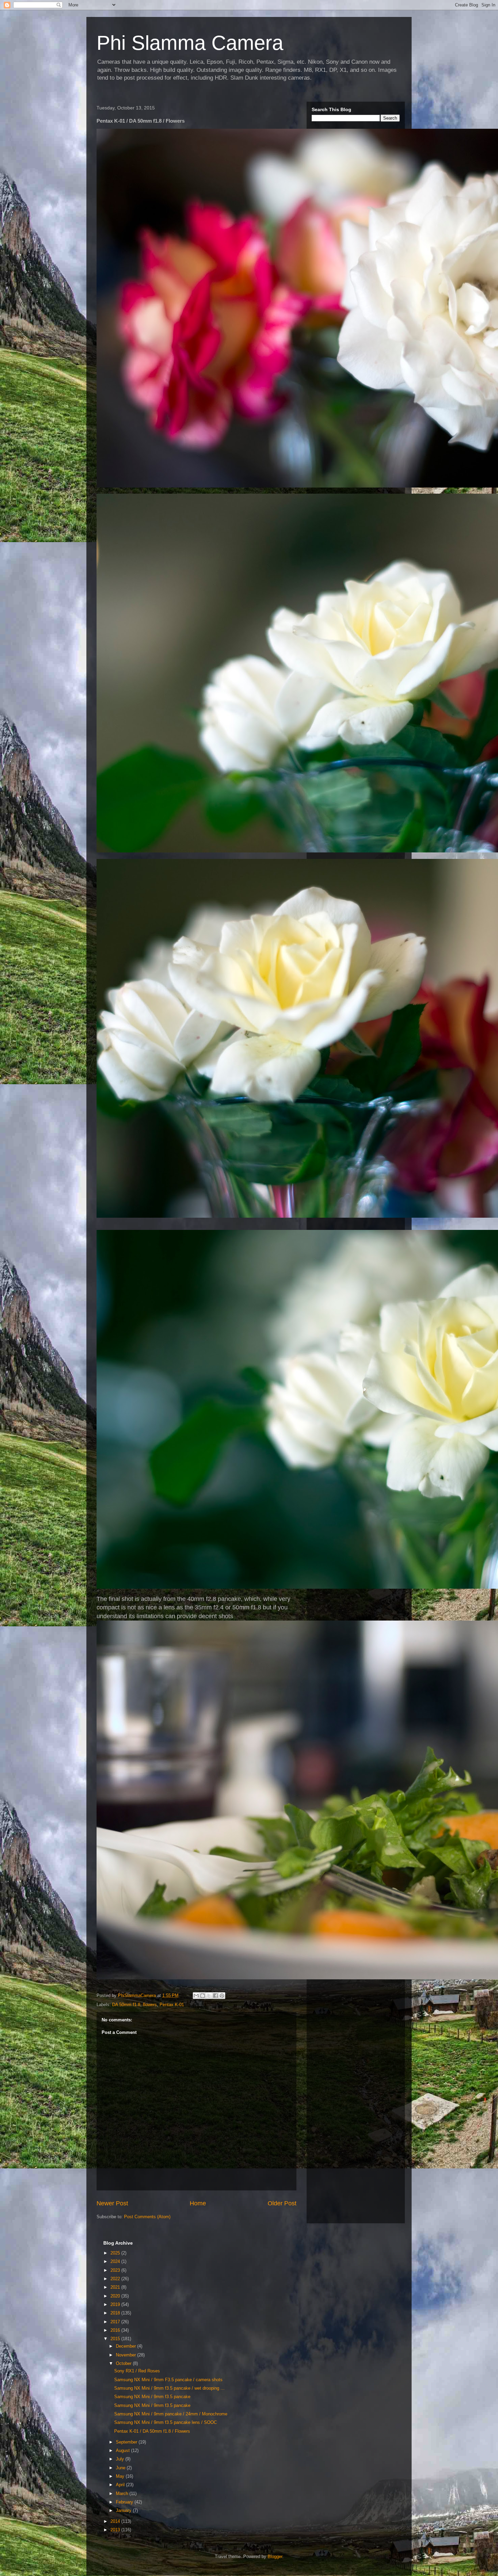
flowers (150, 2005)
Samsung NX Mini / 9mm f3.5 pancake (152, 2397)
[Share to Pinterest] (222, 1996)
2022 (116, 2279)
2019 (116, 2304)
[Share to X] (209, 1996)
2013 (116, 2530)
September (127, 2442)
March (123, 2493)
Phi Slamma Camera (190, 43)
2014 (116, 2521)
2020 (116, 2296)
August (123, 2450)
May (121, 2476)
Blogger (275, 2557)
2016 (116, 2330)
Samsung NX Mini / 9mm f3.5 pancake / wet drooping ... (169, 2388)
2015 (116, 2339)
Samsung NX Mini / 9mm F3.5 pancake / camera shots (168, 2380)
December (127, 2346)
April (121, 2485)
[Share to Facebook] (215, 1996)
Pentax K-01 (172, 2005)
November (127, 2355)
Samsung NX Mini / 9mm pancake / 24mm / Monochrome (171, 2414)
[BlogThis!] (203, 1996)
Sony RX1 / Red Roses (137, 2371)
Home (198, 2203)
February (125, 2502)
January (124, 2510)
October (124, 2363)
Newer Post (112, 2203)
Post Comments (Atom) (147, 2217)
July (121, 2459)
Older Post (282, 2203)
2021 (116, 2287)
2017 (116, 2322)
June (121, 2468)
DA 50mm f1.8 (126, 2005)
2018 (116, 2313)
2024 (116, 2261)
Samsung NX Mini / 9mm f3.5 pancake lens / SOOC (165, 2422)
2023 (116, 2270)
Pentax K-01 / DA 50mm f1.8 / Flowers (152, 2431)
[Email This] (196, 1996)
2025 (116, 2253)
